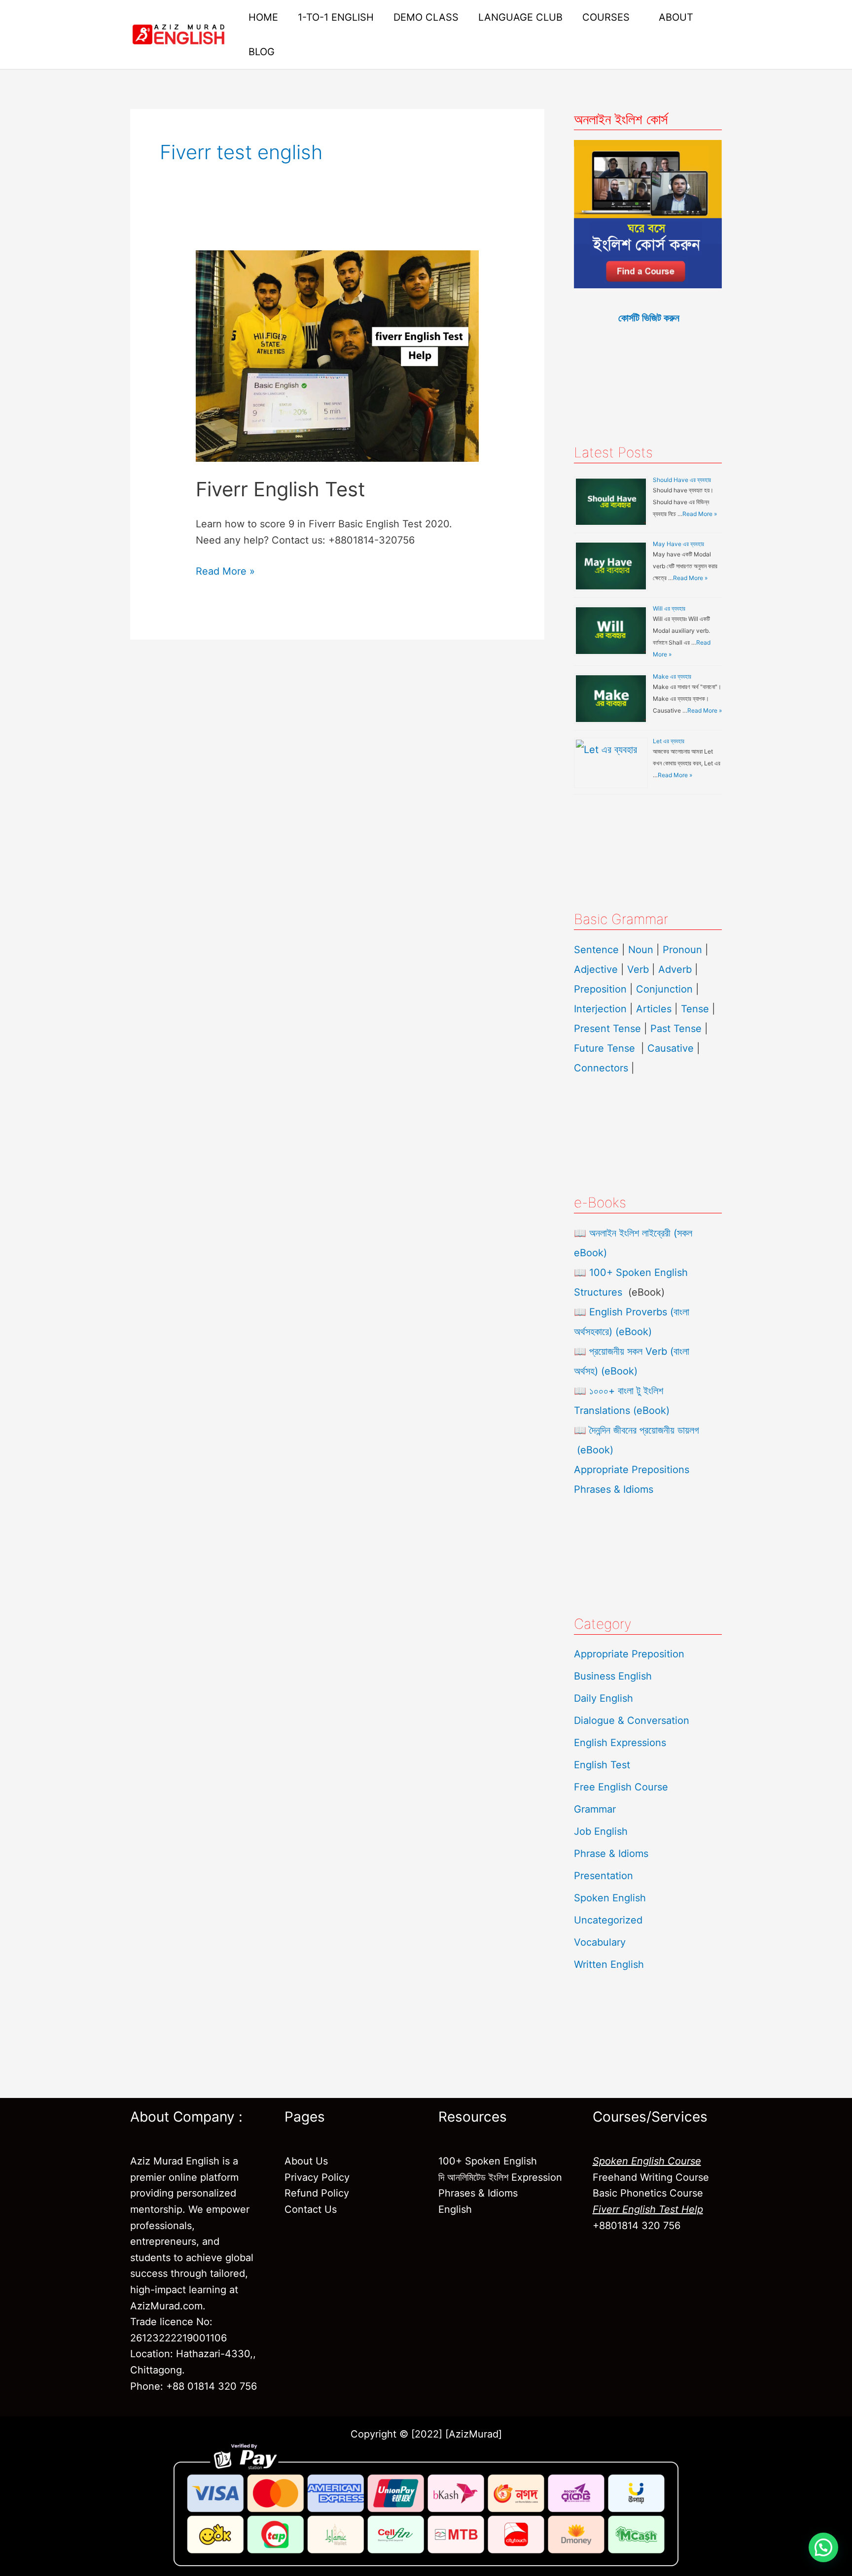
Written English (609, 1964)
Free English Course (621, 1787)
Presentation (603, 1876)
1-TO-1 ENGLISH (336, 17)
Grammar (595, 1809)
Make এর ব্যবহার (672, 676)
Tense (695, 1009)
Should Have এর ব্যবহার (682, 480)
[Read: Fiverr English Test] (337, 355)
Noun (641, 950)
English (455, 2209)
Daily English (603, 1698)
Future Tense (604, 1048)
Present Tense (607, 1029)
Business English (613, 1676)
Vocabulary (600, 1942)
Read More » (225, 570)
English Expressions (620, 1743)
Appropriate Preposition (629, 1654)
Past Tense (676, 1029)
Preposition (602, 989)
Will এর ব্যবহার (669, 608)
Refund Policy (317, 2193)
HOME (263, 17)
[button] (823, 2547)
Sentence (596, 950)
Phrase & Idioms (611, 1854)
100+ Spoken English (488, 2161)
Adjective (596, 969)
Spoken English (610, 1898)
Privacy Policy (317, 2177)
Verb (638, 969)
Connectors (601, 1068)
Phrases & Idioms (614, 1489)
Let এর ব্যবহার (669, 741)
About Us (306, 2161)
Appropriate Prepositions (632, 1470)
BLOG (262, 52)
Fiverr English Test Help (648, 2209)
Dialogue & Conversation (632, 1720)
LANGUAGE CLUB (520, 17)
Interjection (600, 1009)
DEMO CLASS (426, 17)
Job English (601, 1831)
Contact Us (311, 2209)
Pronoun (682, 950)
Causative (671, 1048)
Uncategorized (608, 1920)
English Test (602, 1765)
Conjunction (664, 989)
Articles (654, 1009)
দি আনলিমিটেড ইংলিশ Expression (500, 2177)
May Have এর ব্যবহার (678, 544)
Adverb (675, 969)
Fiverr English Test (281, 489)
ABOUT (676, 17)
